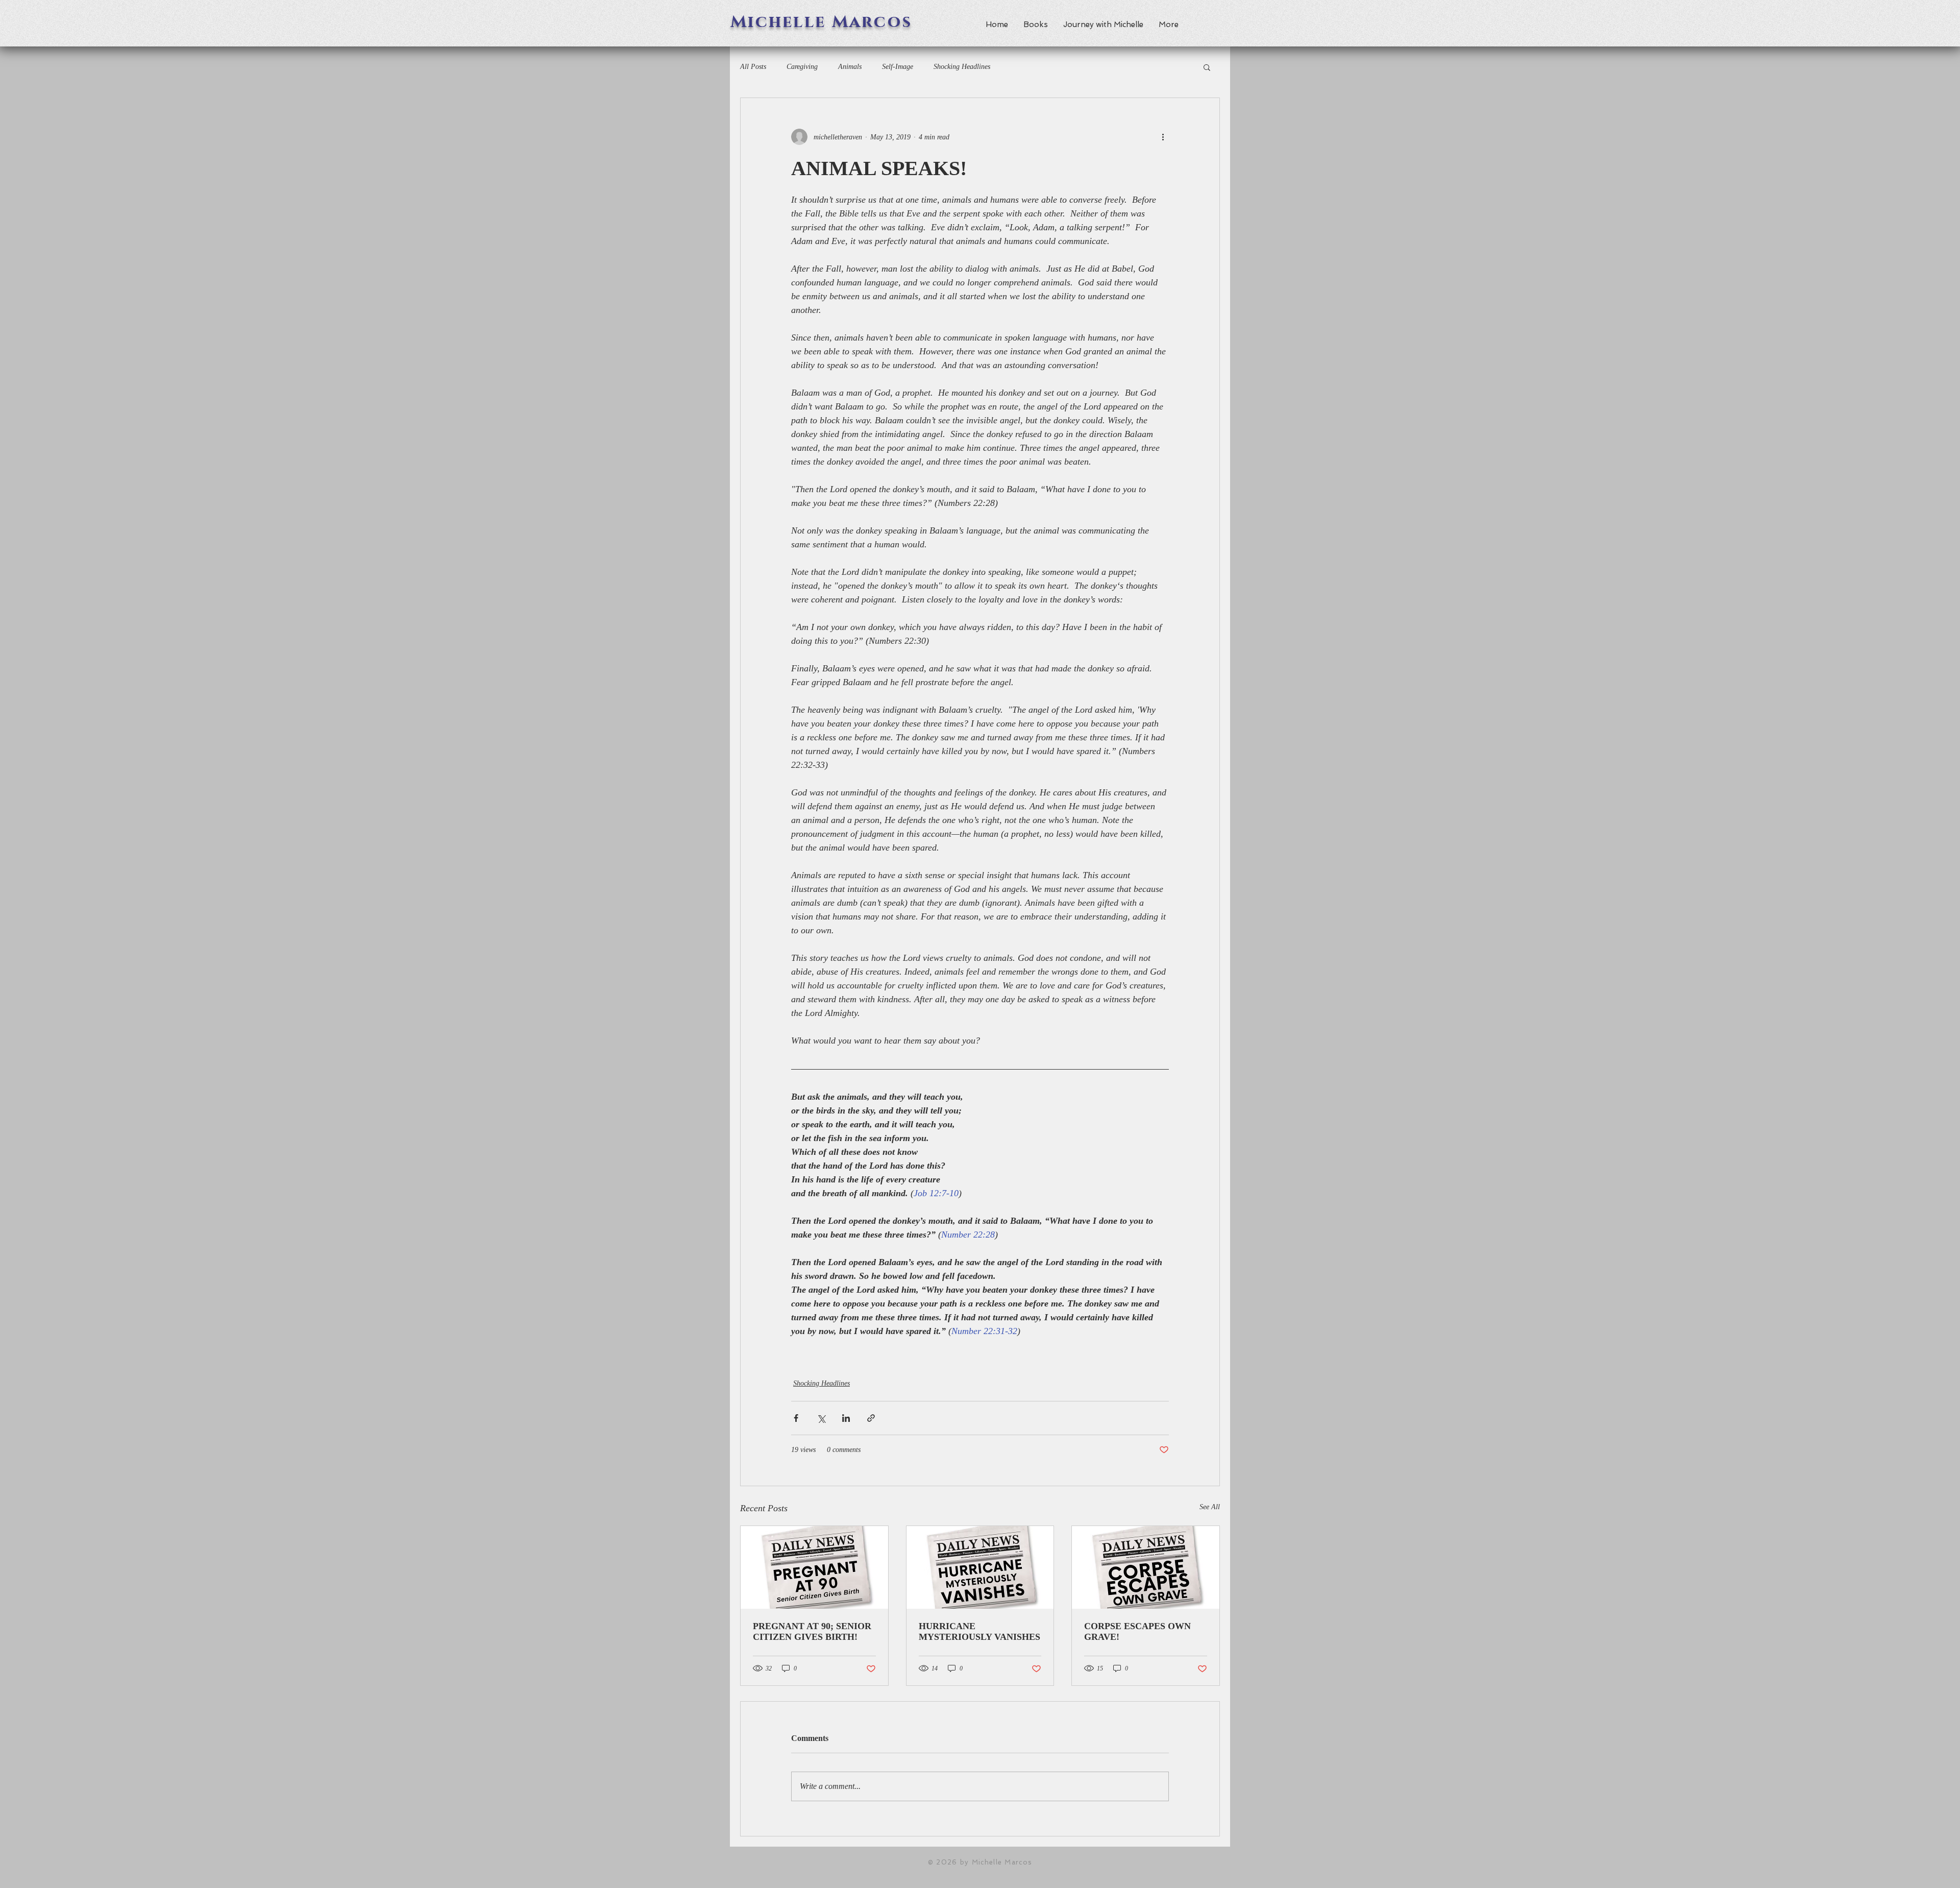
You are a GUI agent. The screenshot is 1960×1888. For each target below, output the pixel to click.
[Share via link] (871, 1418)
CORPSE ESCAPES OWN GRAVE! (1137, 1631)
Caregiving (802, 67)
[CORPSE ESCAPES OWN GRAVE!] (1146, 1567)
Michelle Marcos (822, 22)
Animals (850, 67)
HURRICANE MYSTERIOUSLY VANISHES (979, 1631)
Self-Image (898, 67)
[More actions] (1163, 137)
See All (1210, 1507)
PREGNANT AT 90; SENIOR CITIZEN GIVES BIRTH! (812, 1631)
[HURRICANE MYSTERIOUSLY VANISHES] (980, 1567)
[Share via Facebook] (796, 1418)
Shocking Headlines (962, 67)
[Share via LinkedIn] (846, 1418)
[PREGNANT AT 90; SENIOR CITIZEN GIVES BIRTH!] (814, 1567)
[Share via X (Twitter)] (821, 1418)
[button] (1207, 67)
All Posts (753, 67)
